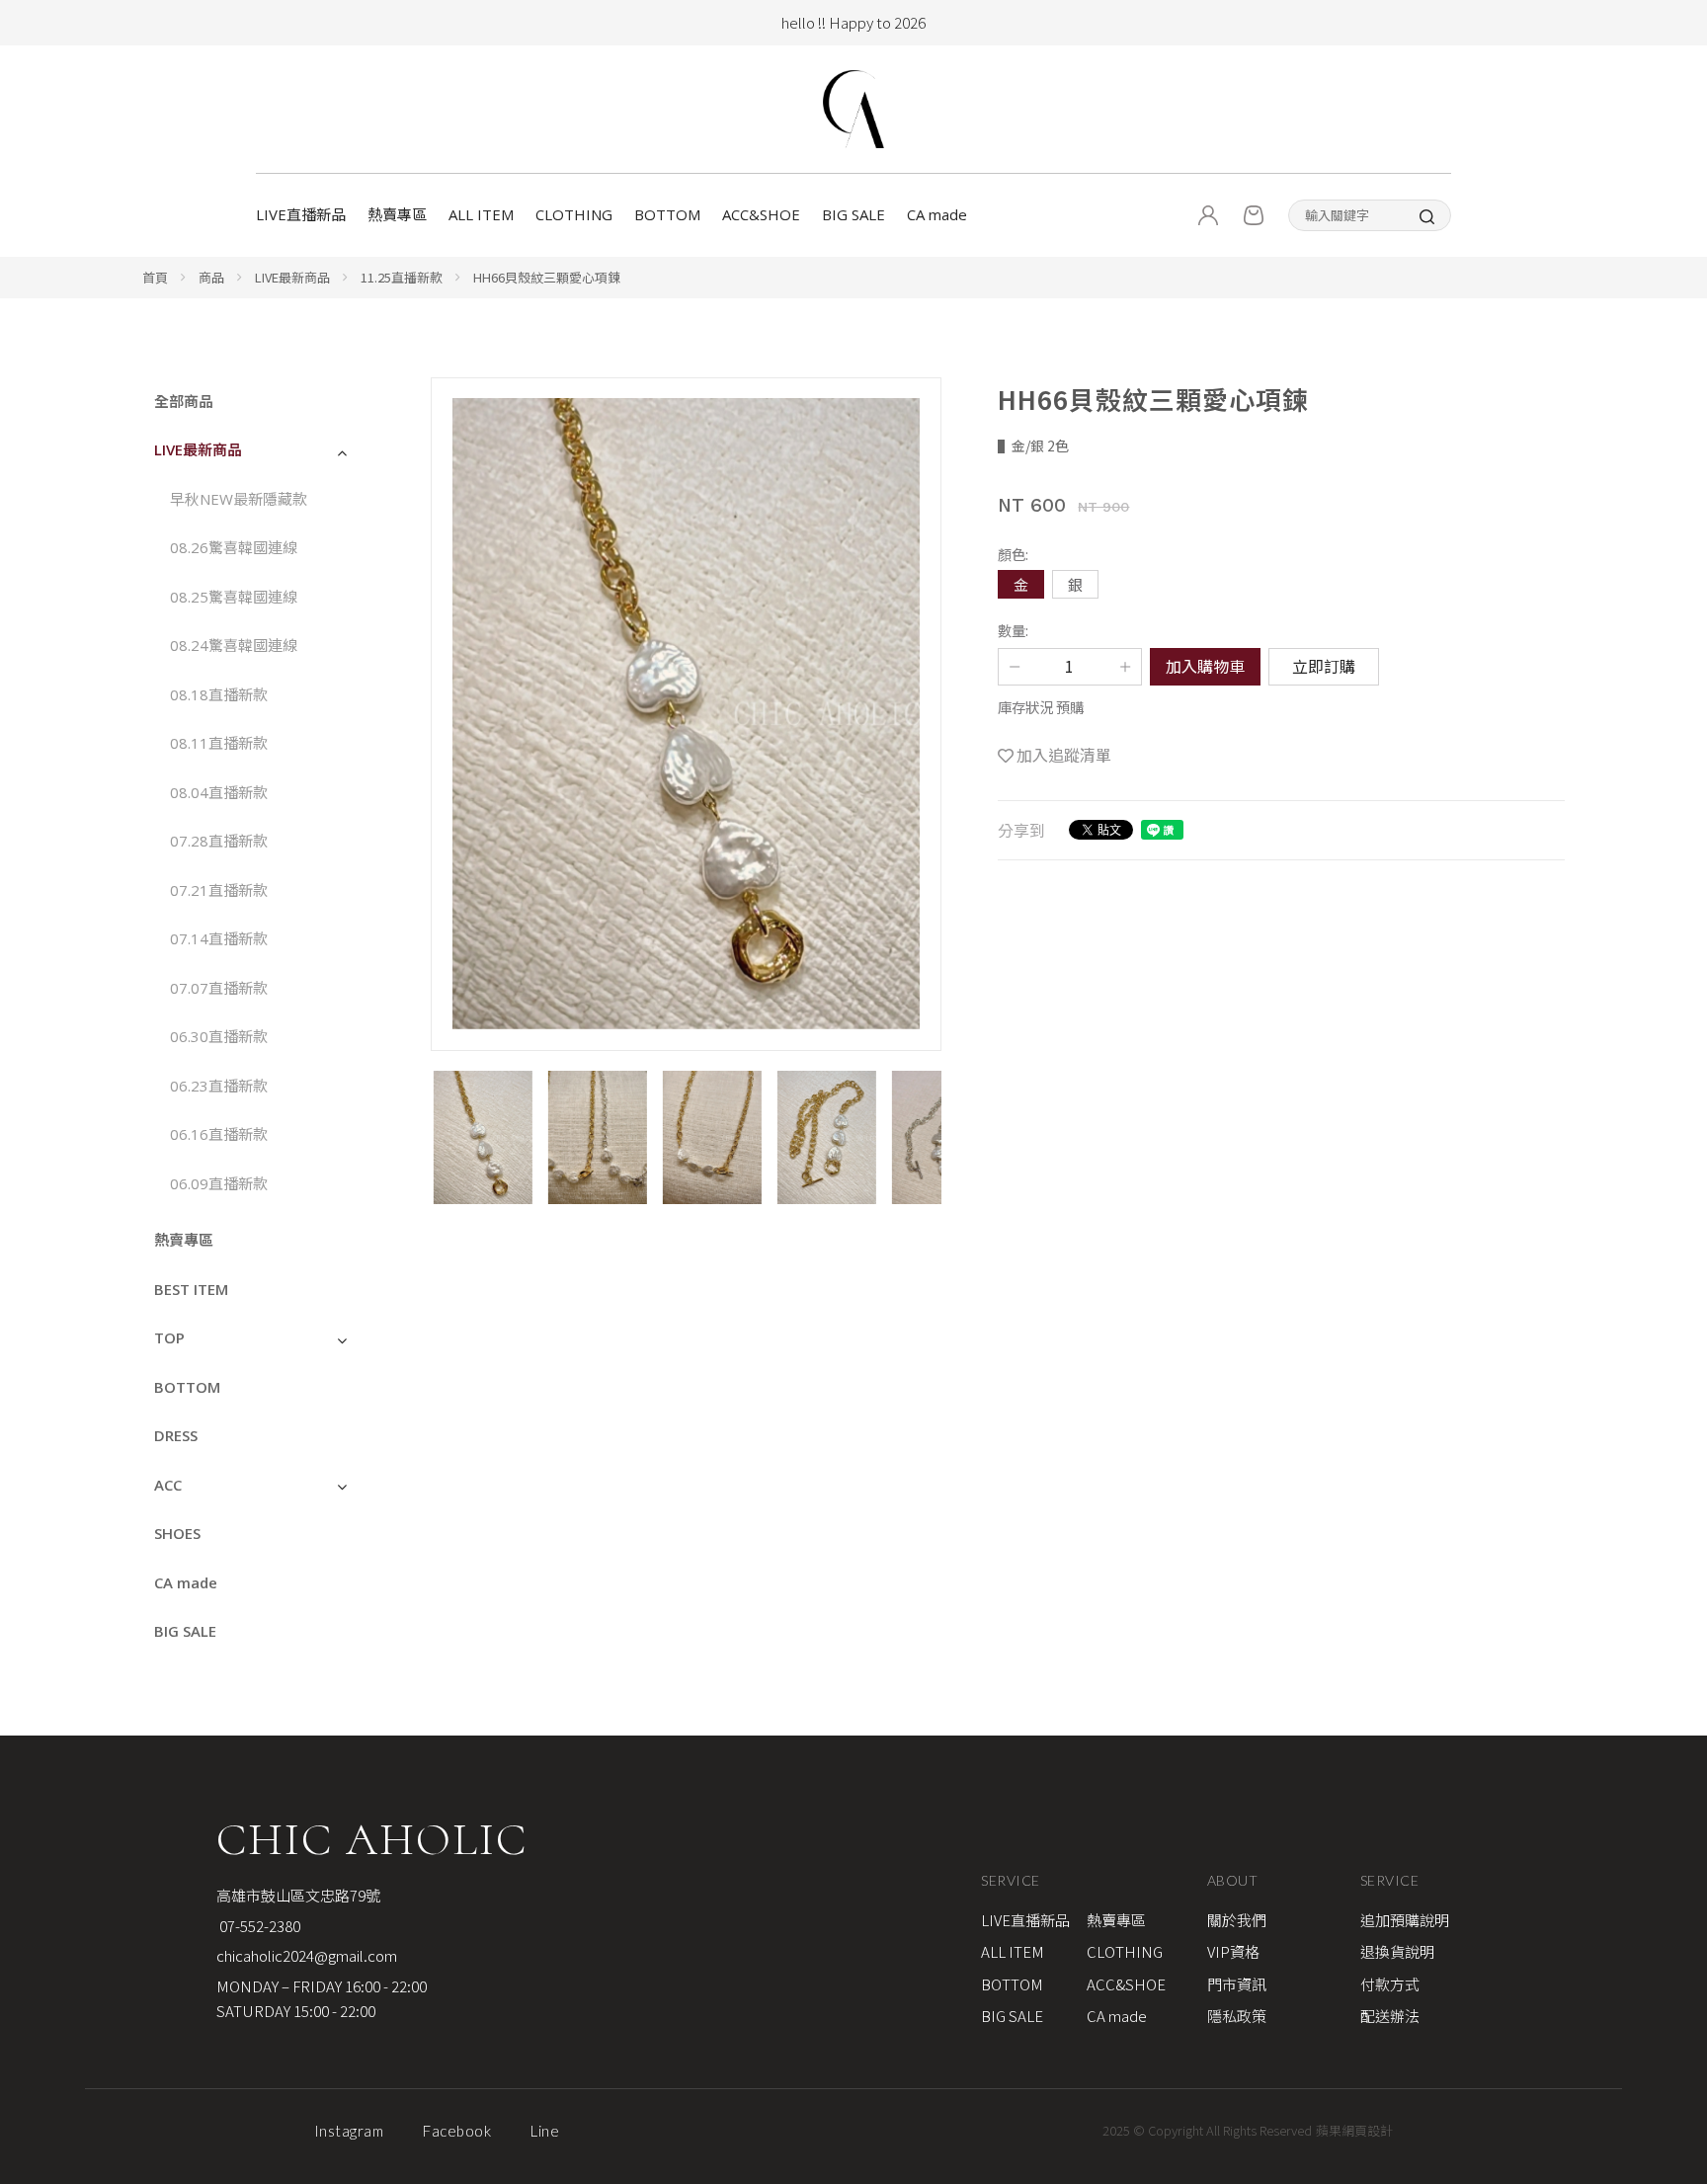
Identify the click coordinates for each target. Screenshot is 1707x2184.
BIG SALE (853, 214)
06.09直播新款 (219, 1183)
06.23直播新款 (219, 1086)
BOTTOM (667, 214)
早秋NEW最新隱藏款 (239, 499)
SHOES (177, 1533)
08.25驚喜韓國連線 (234, 597)
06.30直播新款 (219, 1036)
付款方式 (1390, 1984)
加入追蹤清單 (1064, 755)
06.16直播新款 (219, 1134)
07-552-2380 (258, 1926)
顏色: (1013, 554)
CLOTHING (574, 214)
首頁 (155, 277)
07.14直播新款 (219, 938)
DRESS (176, 1435)
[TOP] (1668, 1943)
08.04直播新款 (221, 792)
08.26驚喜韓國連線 (234, 547)
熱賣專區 (397, 214)
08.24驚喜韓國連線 (234, 645)
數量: (1013, 630)
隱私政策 (1237, 2016)
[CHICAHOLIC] (853, 109)
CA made (937, 214)
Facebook (457, 2131)
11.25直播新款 (402, 277)
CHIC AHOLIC (372, 1839)
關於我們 (1237, 1920)
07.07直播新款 (219, 988)
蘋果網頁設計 (1354, 2130)
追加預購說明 (1405, 1920)
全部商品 (184, 401)
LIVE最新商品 (292, 277)
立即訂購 (1324, 666)
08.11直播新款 (221, 743)
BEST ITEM (191, 1289)
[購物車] (1254, 215)
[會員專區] (1208, 215)
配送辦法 (1390, 2016)
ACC (168, 1485)
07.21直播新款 (221, 890)
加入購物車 (1205, 666)
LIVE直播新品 (301, 214)
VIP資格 (1233, 1951)
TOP (169, 1337)
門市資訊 (1237, 1984)
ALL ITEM (481, 214)
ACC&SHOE (761, 214)
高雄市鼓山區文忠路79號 (298, 1895)
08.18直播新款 (221, 694)
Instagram (349, 2131)
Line (545, 2131)
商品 (211, 277)
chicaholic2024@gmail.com (307, 1955)
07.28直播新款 (221, 841)
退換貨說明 (1397, 1951)
